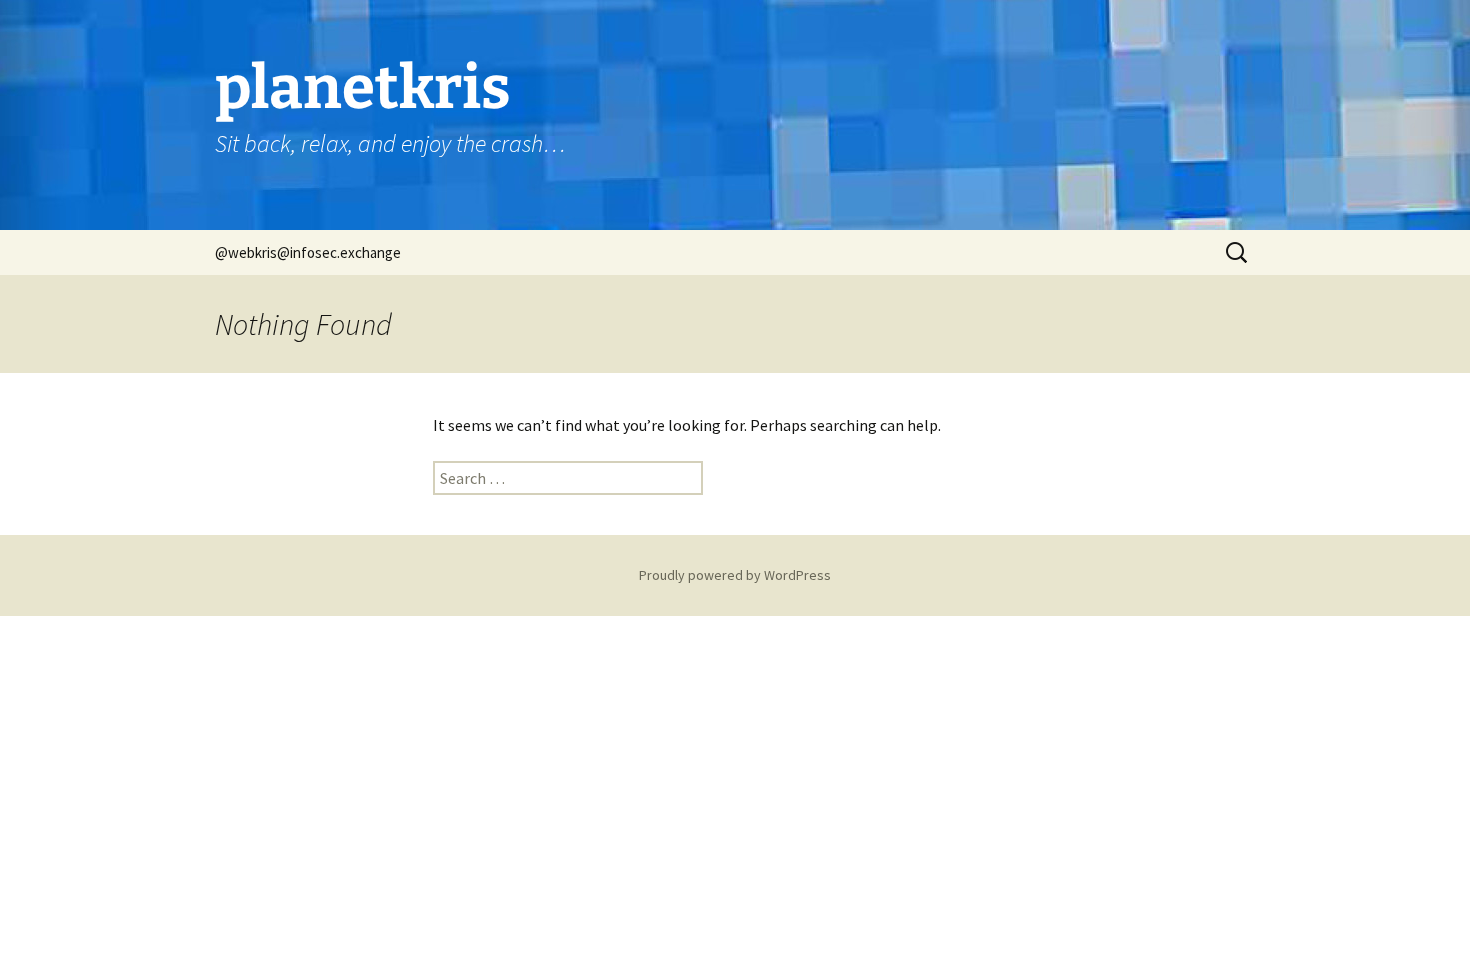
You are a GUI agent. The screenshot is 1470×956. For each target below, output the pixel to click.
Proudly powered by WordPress (735, 575)
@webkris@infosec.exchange (308, 252)
